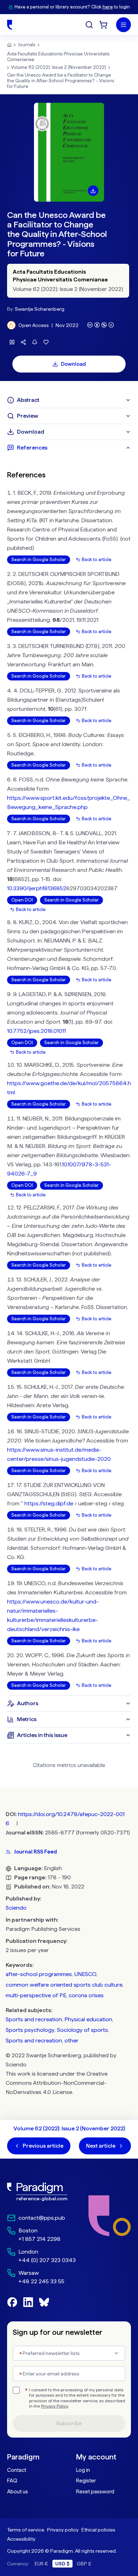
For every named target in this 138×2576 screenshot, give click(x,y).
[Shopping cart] (103, 25)
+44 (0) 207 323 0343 (47, 2260)
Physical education (88, 2019)
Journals (27, 45)
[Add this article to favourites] (46, 342)
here (108, 7)
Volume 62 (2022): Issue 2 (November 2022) (59, 67)
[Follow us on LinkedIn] (28, 2302)
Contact (17, 2470)
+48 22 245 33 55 (41, 2281)
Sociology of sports (82, 2030)
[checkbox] (16, 2390)
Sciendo (16, 1908)
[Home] (10, 25)
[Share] (23, 342)
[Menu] (123, 25)
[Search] (89, 25)
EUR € (41, 2564)
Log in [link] (83, 2470)
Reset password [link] (95, 2492)
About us (18, 2492)
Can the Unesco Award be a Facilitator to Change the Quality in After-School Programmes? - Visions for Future (61, 81)
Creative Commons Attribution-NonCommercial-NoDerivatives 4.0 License (57, 2083)
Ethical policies (98, 2530)
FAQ (12, 2481)
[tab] (69, 400)
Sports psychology (30, 2030)
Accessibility (21, 2539)
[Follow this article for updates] (35, 342)
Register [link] (86, 2481)
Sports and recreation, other (42, 2040)
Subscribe (69, 2423)
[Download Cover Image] (93, 191)
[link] (41, 2192)
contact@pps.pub (42, 2218)
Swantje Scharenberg (40, 309)
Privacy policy (63, 2530)
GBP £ (84, 2564)
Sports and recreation (34, 2019)
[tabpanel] (69, 1076)
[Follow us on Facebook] (12, 2302)
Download (73, 364)
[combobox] (69, 2353)
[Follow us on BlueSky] (44, 2302)
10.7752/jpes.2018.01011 (36, 1031)
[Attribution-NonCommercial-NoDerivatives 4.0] (100, 325)
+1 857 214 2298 (39, 2239)
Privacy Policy (54, 2406)
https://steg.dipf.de (49, 1503)
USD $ (62, 2564)
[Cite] (12, 342)
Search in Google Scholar (39, 560)
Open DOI (22, 900)
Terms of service (26, 2530)
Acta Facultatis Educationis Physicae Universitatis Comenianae (58, 57)
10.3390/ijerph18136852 (37, 888)
